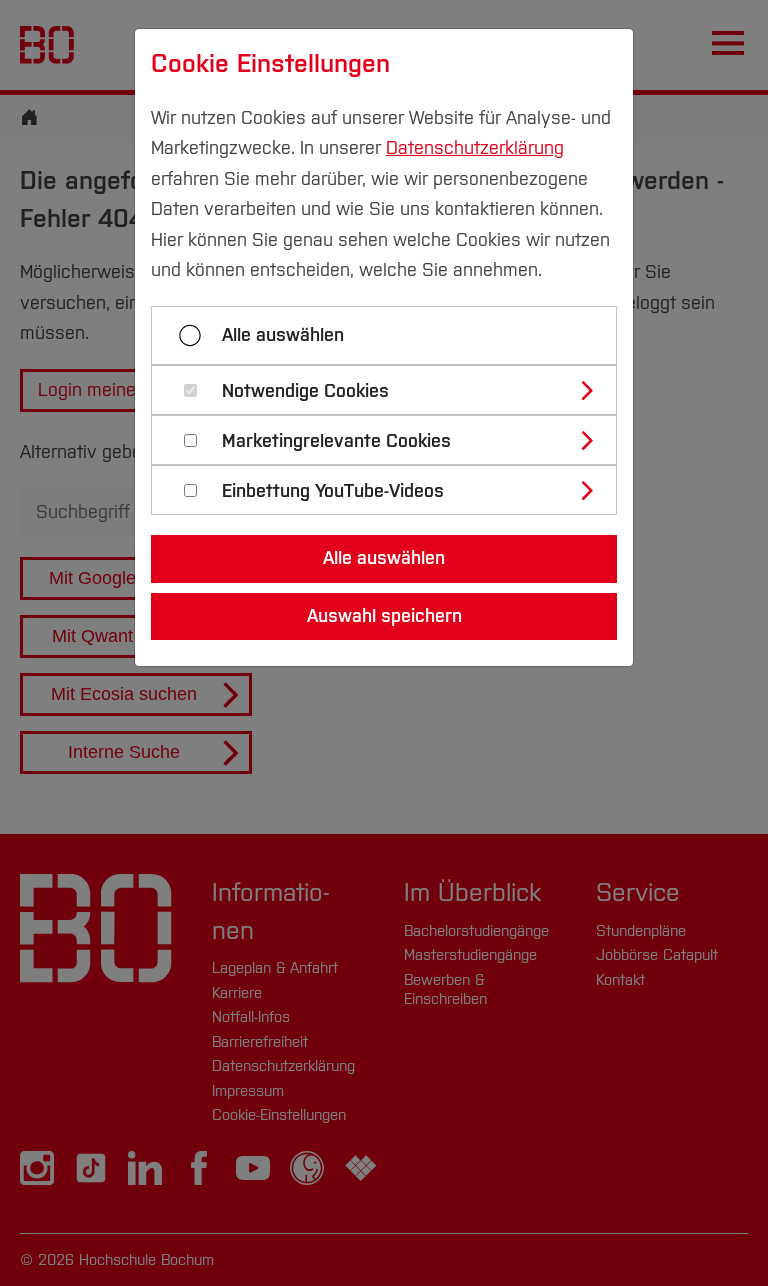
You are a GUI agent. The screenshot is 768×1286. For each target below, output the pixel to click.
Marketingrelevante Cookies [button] (336, 441)
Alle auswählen (283, 335)
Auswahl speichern (384, 616)
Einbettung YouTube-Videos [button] (333, 491)
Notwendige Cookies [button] (305, 391)
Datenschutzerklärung (475, 148)
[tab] (392, 390)
